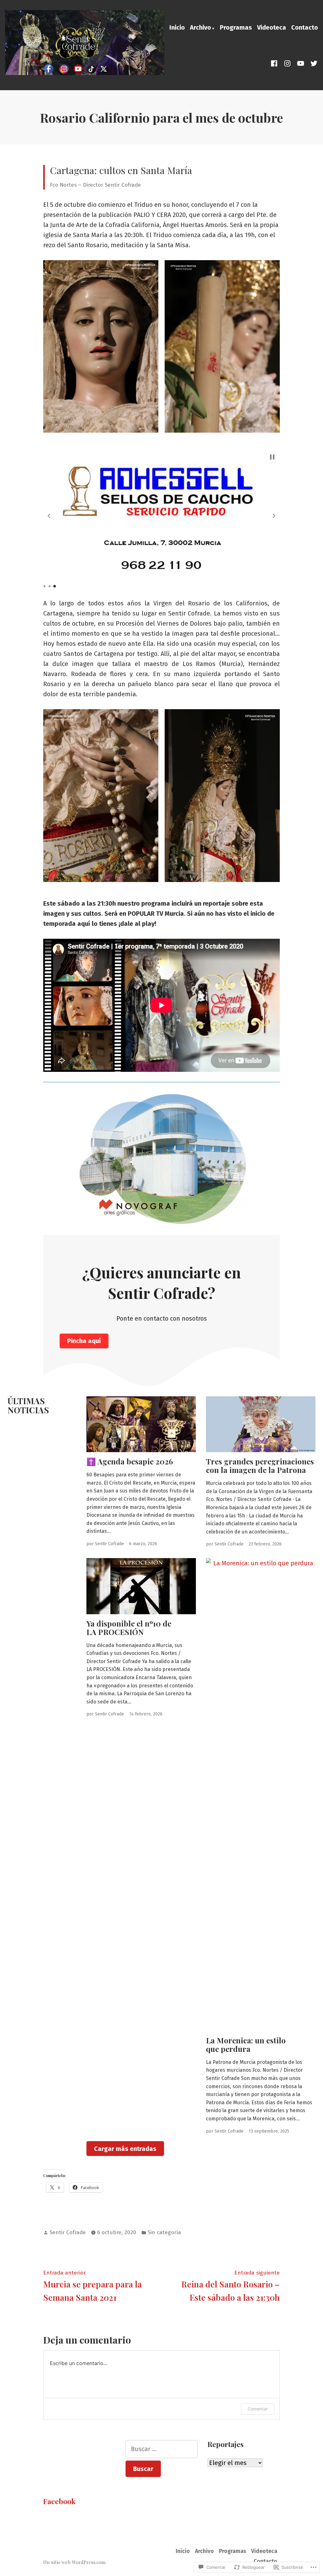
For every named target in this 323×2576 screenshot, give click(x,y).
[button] (101, 347)
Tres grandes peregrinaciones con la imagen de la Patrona (260, 1466)
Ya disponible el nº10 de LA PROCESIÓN (129, 1628)
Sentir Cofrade (109, 1544)
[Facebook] (275, 63)
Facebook (59, 2501)
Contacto (305, 27)
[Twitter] (313, 63)
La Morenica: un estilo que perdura (246, 2044)
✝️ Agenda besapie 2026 (130, 1461)
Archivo (200, 27)
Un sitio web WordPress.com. (75, 2562)
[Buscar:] (162, 2449)
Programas (236, 27)
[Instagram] (287, 63)
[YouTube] (301, 63)
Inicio (177, 27)
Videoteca (272, 27)
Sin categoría (164, 2232)
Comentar (258, 2409)
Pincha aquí (84, 1341)
